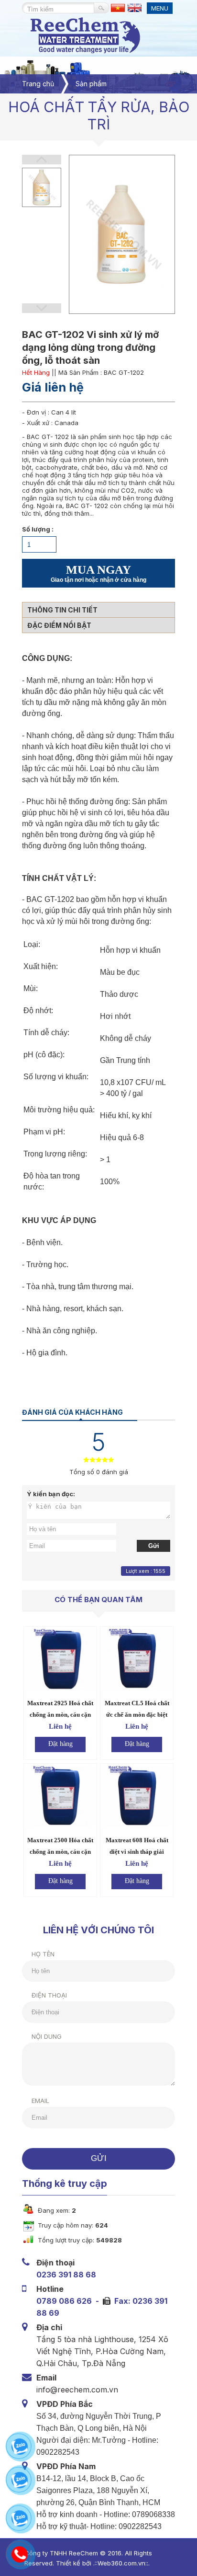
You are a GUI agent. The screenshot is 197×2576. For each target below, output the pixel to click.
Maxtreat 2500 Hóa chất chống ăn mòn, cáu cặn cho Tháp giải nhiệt (60, 1852)
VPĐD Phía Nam (66, 2466)
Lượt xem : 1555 (146, 1571)
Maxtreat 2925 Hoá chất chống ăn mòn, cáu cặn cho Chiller (60, 1715)
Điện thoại (49, 1995)
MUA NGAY (98, 573)
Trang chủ (38, 84)
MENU (160, 8)
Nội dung (47, 2036)
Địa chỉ (49, 2327)
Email (40, 2101)
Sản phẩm (91, 84)
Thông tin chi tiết (62, 610)
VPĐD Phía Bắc (65, 2404)
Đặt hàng (60, 1744)
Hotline (50, 2289)
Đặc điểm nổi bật (59, 625)
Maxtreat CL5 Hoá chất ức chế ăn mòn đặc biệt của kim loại (137, 1715)
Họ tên (43, 1954)
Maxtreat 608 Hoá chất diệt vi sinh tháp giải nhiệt (137, 1852)
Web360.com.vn (121, 2563)
